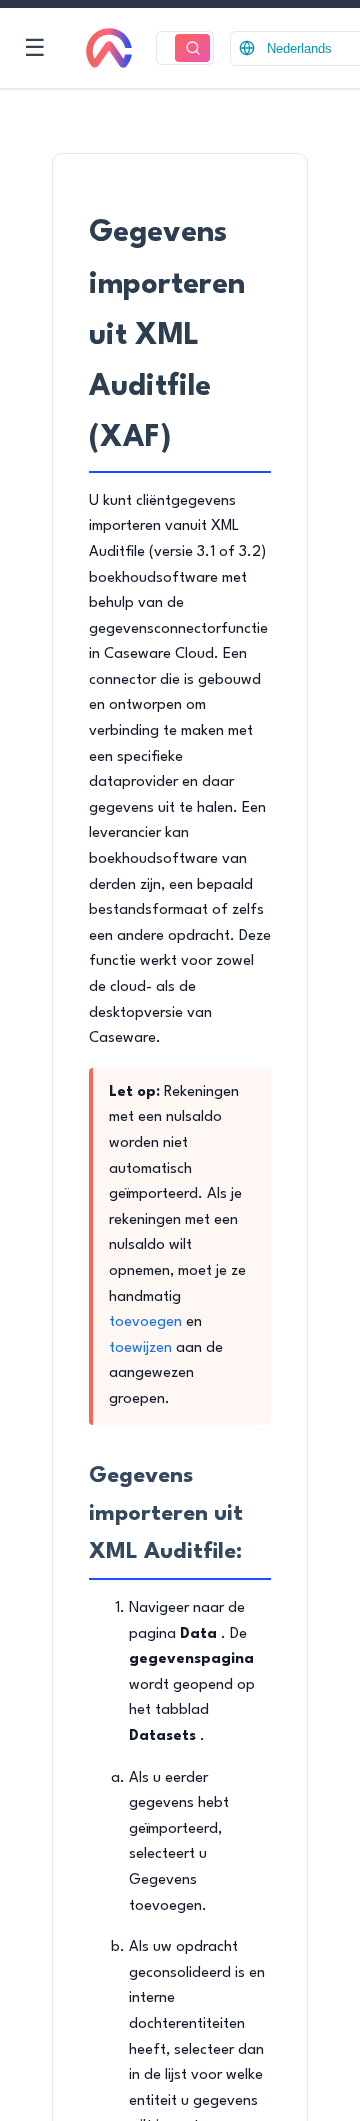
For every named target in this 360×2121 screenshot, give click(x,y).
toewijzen (140, 1348)
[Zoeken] (192, 48)
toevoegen (145, 1322)
